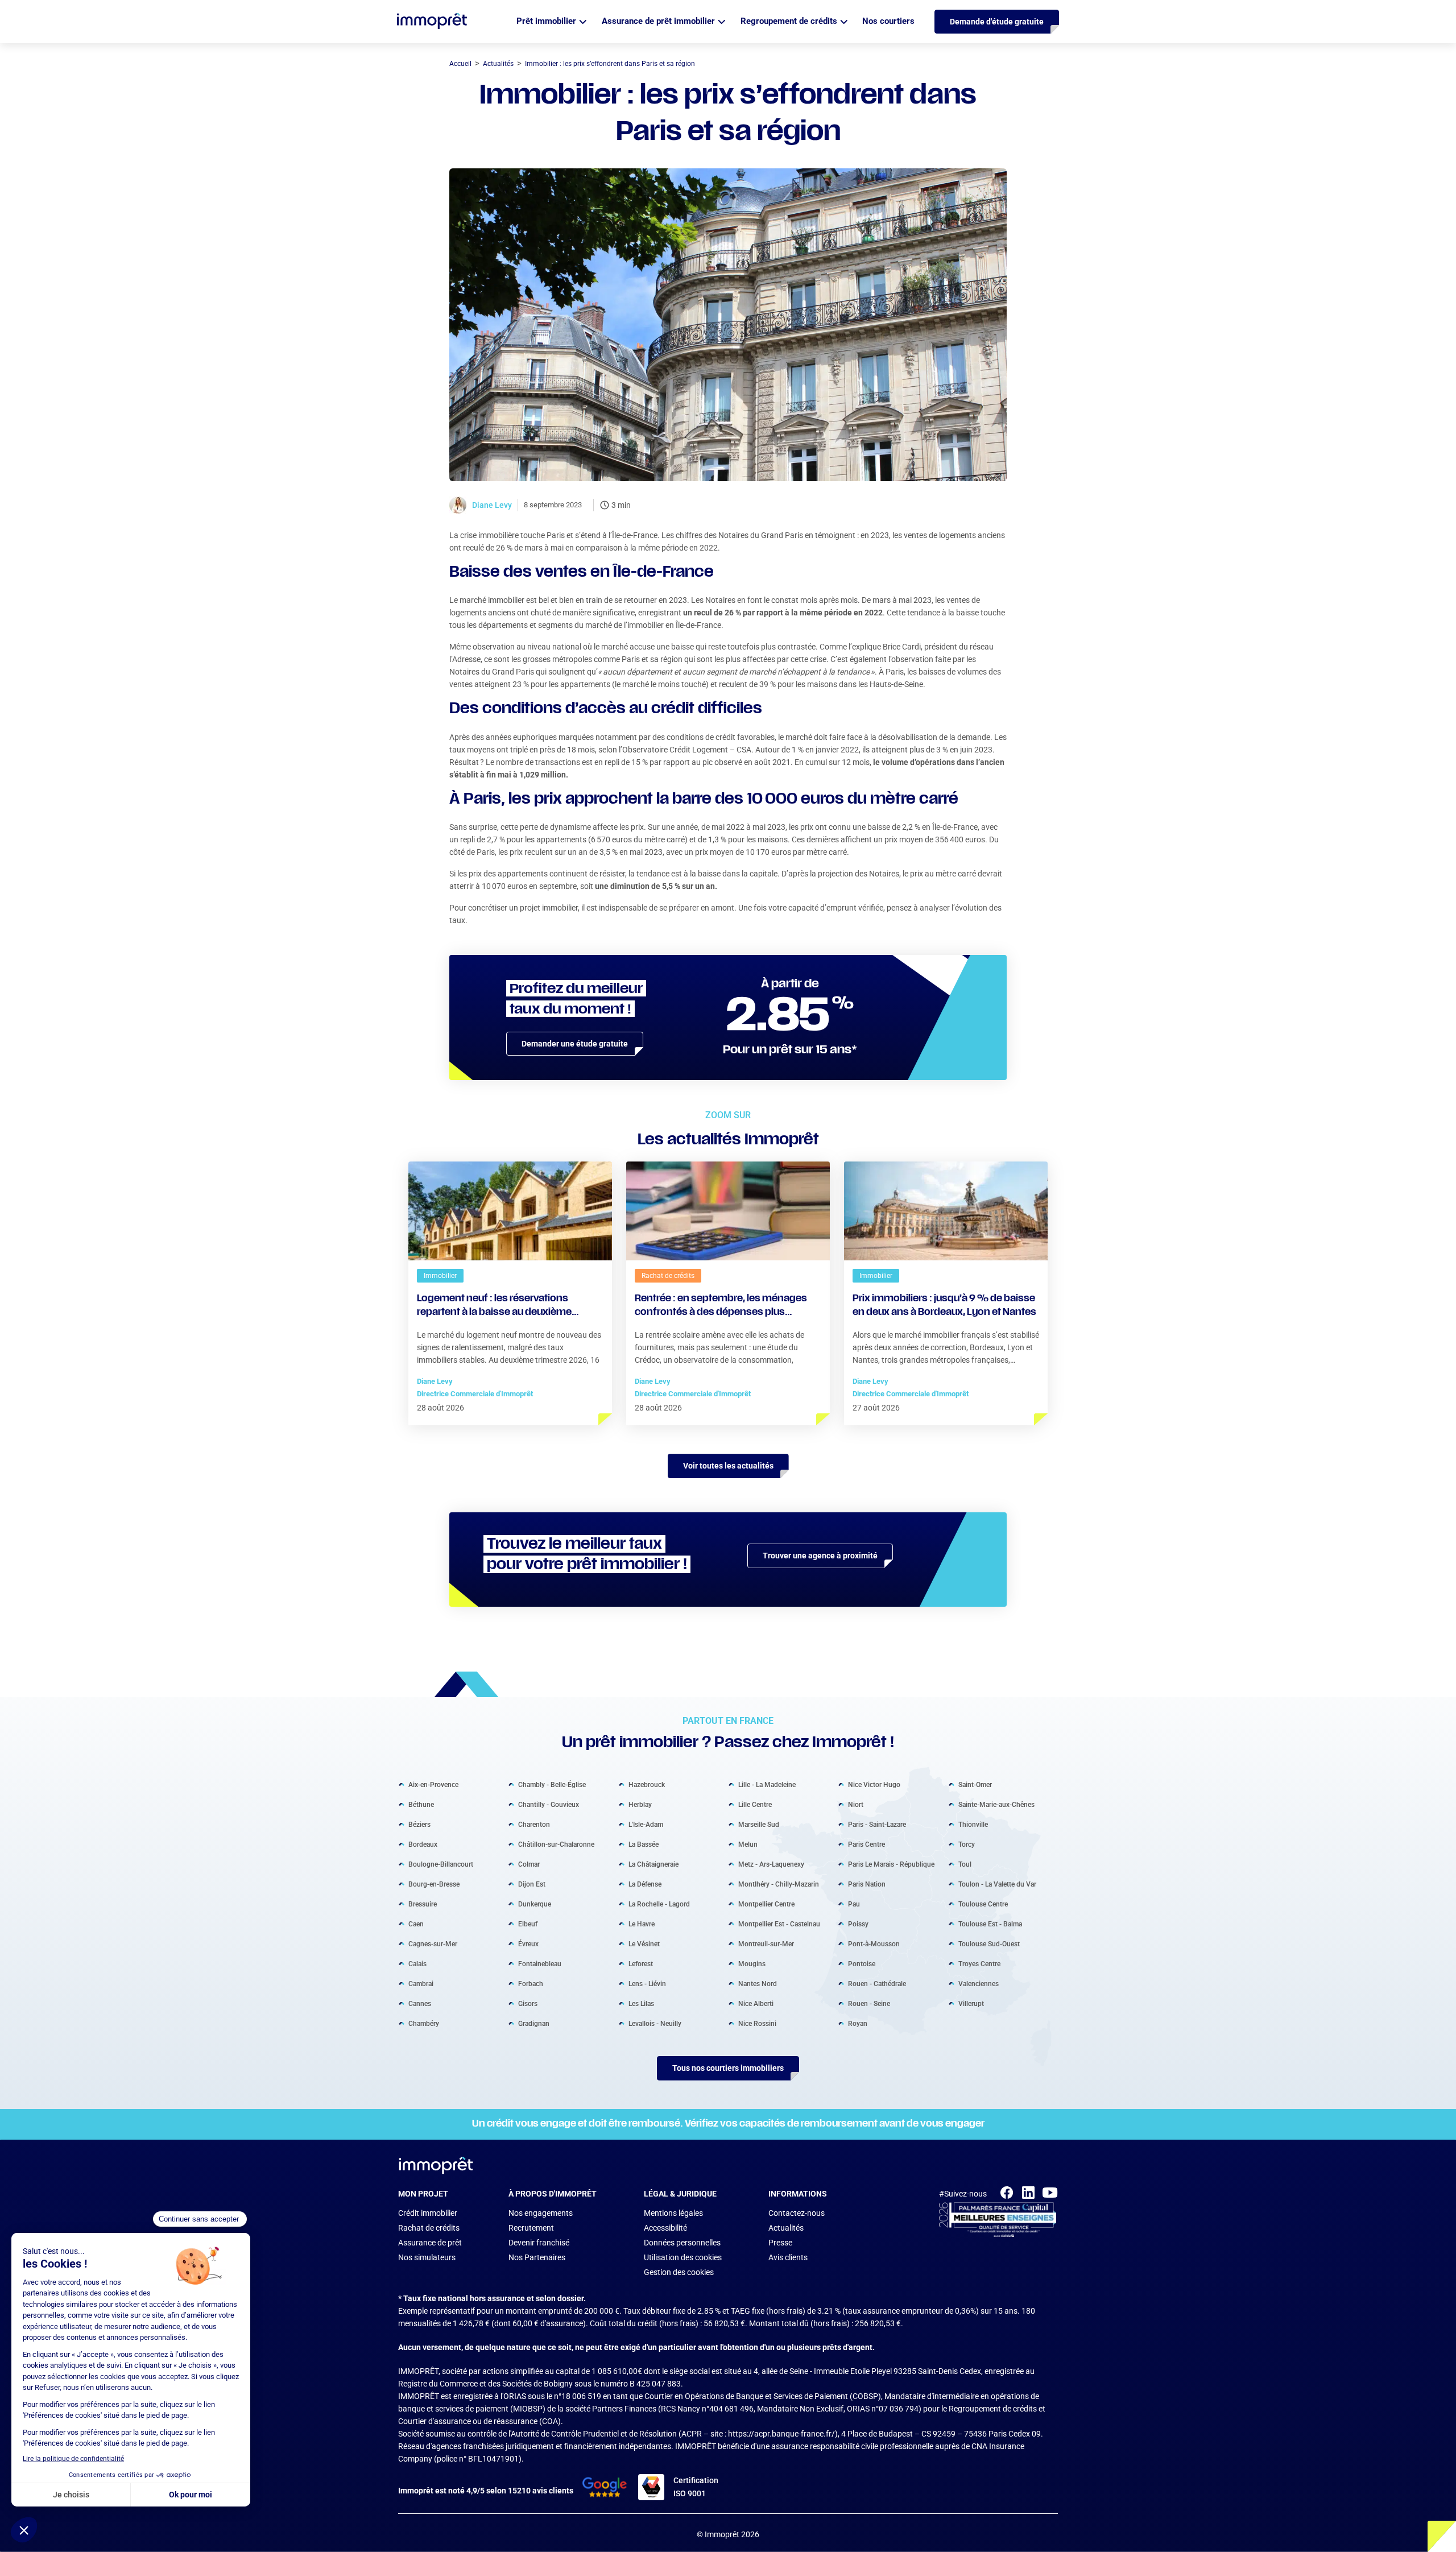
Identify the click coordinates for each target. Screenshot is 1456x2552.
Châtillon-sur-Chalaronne (556, 1844)
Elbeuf (528, 1924)
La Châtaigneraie (653, 1864)
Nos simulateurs (427, 2257)
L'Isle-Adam (646, 1825)
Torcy (967, 1844)
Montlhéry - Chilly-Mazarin (779, 1884)
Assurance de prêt (430, 2243)
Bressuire (423, 1904)
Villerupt (971, 2004)
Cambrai (421, 1984)
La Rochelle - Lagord (659, 1904)
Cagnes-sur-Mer (433, 1944)
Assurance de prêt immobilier (658, 21)
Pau (854, 1904)
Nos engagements (541, 2213)
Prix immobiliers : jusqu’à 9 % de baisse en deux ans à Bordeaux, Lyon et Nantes (944, 1306)
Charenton (534, 1825)
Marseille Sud (759, 1825)
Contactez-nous (797, 2213)
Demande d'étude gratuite (997, 22)
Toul (965, 1864)
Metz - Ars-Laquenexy (771, 1864)
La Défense (645, 1884)
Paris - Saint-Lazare (877, 1825)
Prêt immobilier (546, 21)
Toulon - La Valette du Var (997, 1884)
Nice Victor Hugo (874, 1785)
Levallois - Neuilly (655, 2024)
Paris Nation (867, 1884)
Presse (780, 2243)
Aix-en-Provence (433, 1785)
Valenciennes (979, 1984)
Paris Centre (866, 1844)
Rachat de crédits (429, 2228)
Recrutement (531, 2228)
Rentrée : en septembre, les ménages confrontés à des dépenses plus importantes (721, 1307)
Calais (417, 1964)
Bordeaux (423, 1844)
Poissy (858, 1924)
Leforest (641, 1964)
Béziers (419, 1825)
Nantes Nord (758, 1984)
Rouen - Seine (869, 2004)
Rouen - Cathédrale (877, 1984)
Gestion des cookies (679, 2272)
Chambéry (424, 2024)
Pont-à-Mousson (874, 1944)
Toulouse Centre (983, 1904)
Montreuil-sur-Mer (766, 1944)
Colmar (529, 1864)
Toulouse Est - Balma (990, 1924)
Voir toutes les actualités (728, 1466)
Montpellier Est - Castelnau (779, 1924)
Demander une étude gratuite (575, 1044)
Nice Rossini (757, 2024)
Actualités (786, 2228)
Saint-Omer (975, 1785)
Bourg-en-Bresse (434, 1884)
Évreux (528, 1944)
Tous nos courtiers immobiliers (728, 2068)
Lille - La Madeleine (767, 1785)
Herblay (640, 1805)
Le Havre (642, 1924)
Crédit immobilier (428, 2213)
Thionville (973, 1825)
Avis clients (788, 2257)
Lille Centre (755, 1805)
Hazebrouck (647, 1785)
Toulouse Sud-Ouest (989, 1944)
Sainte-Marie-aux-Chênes (996, 1805)
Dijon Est (532, 1884)
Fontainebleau (540, 1964)
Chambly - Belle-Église (552, 1785)
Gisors (528, 2004)
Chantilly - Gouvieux (549, 1805)
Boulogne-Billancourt (441, 1864)
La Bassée (644, 1844)
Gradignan (534, 2024)
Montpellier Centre (766, 1904)
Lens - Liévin (647, 1984)
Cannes (420, 2004)
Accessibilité (665, 2228)
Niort (856, 1805)
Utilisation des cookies (683, 2257)
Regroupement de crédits (789, 21)
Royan (858, 2024)
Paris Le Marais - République (891, 1864)
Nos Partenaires (537, 2257)
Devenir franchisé (539, 2243)
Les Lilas (641, 2004)
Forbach (531, 1984)
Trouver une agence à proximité (820, 1556)
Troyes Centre (979, 1964)
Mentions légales (673, 2213)
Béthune (421, 1805)
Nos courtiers (888, 21)
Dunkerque (535, 1904)
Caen (416, 1924)
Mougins (752, 1964)
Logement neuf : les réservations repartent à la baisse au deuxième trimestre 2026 (494, 1307)
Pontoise (862, 1964)
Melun (748, 1844)
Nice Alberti (756, 2004)
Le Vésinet (644, 1944)
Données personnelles (682, 2243)
